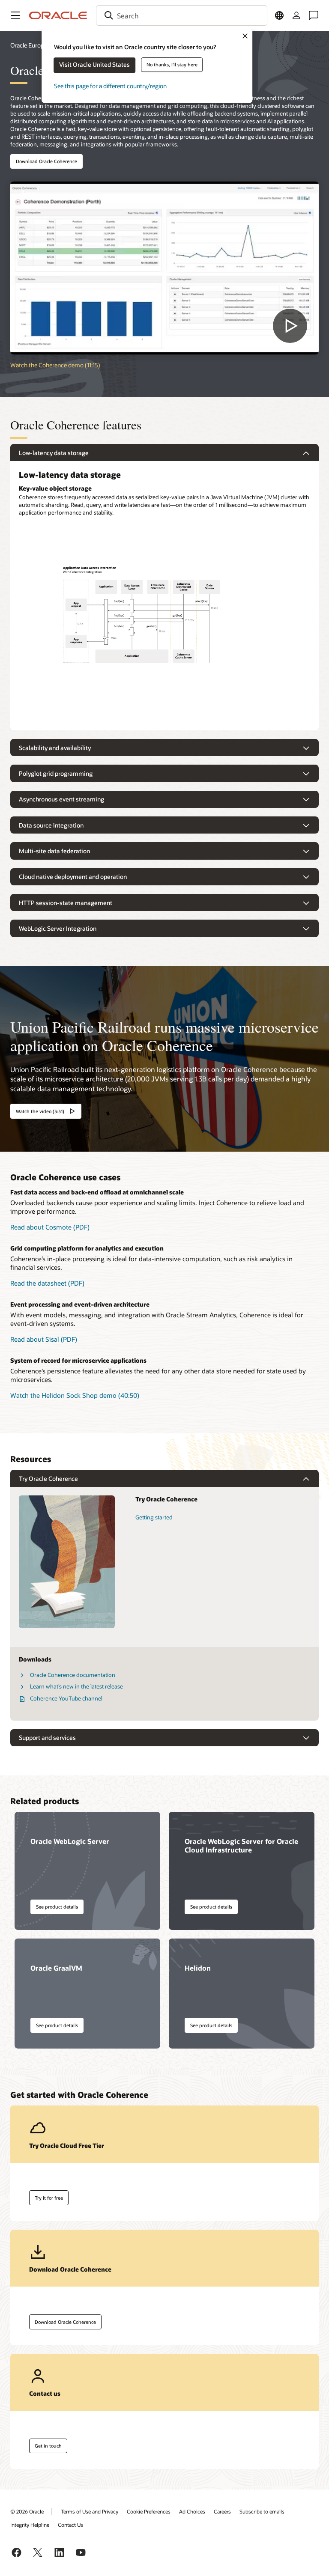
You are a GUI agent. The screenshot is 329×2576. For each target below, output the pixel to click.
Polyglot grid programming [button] (56, 773)
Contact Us (70, 2525)
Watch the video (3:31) (40, 1111)
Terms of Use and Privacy (90, 2511)
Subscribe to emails (262, 2511)
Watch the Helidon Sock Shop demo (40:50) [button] (75, 1395)
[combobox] (182, 15)
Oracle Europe (29, 45)
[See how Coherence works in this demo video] (164, 268)
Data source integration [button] (51, 825)
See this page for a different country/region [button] (110, 86)
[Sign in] (296, 15)
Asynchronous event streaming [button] (61, 799)
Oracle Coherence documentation (73, 1675)
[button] (15, 15)
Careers (222, 2511)
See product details (57, 1907)
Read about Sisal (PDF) (44, 1339)
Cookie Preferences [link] (149, 2511)
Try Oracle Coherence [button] (48, 1479)
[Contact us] (314, 15)
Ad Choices (192, 2511)
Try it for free (49, 2198)
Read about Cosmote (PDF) (50, 1227)
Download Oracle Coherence (46, 161)
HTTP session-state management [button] (66, 903)
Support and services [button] (47, 1738)
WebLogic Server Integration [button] (58, 928)
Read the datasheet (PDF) (47, 1283)
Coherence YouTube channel (66, 1698)
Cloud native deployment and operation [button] (73, 877)
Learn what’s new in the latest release (76, 1686)
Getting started (154, 1517)
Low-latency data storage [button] (54, 453)
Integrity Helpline (30, 2525)
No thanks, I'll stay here (172, 64)
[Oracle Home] (58, 15)
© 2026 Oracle (27, 2511)
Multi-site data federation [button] (54, 851)
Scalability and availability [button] (55, 748)
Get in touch (48, 2446)
